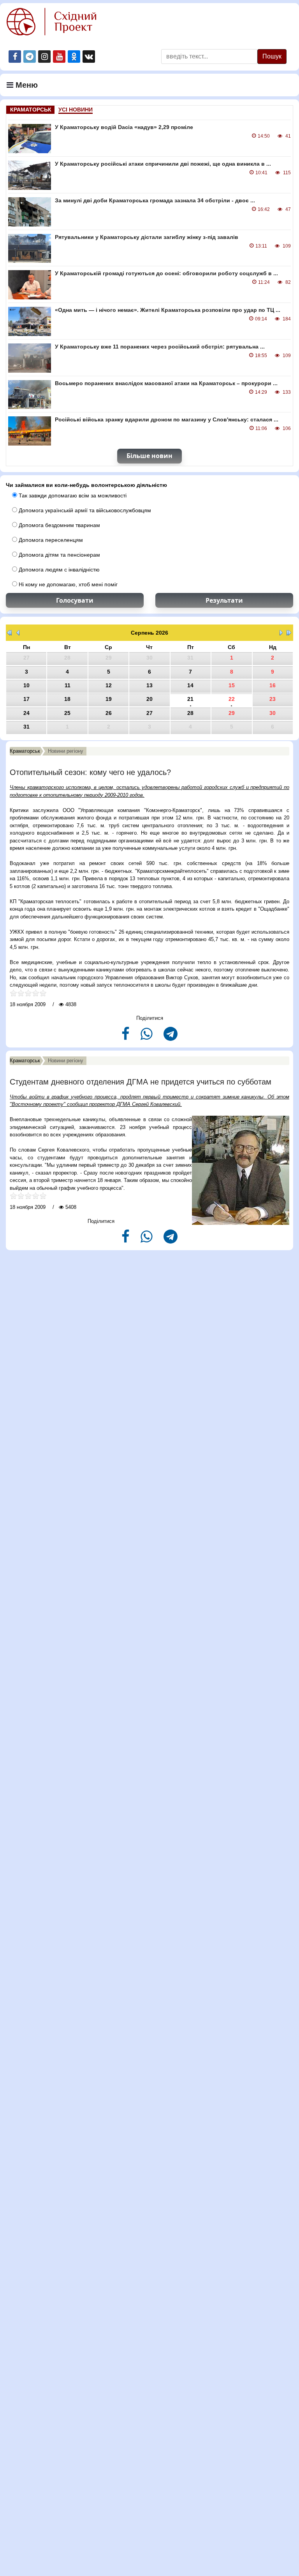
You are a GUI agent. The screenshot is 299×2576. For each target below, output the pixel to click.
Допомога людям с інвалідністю (58, 570)
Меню (26, 85)
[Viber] (147, 1037)
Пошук (272, 56)
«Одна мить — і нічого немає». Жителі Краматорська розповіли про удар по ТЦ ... (168, 310)
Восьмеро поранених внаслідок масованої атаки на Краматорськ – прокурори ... (166, 383)
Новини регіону (66, 751)
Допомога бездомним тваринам (59, 525)
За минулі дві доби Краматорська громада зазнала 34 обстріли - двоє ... (155, 200)
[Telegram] (171, 1037)
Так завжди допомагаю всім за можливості (72, 495)
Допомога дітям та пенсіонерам (59, 555)
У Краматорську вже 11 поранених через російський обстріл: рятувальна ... (160, 347)
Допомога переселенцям (50, 540)
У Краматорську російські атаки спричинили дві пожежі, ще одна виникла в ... (163, 164)
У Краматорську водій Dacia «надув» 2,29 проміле (124, 127)
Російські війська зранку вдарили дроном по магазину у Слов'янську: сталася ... (167, 419)
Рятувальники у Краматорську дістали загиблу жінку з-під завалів (147, 237)
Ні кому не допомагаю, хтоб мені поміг (67, 584)
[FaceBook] (126, 1037)
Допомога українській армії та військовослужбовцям (84, 510)
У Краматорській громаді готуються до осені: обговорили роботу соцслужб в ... (166, 273)
